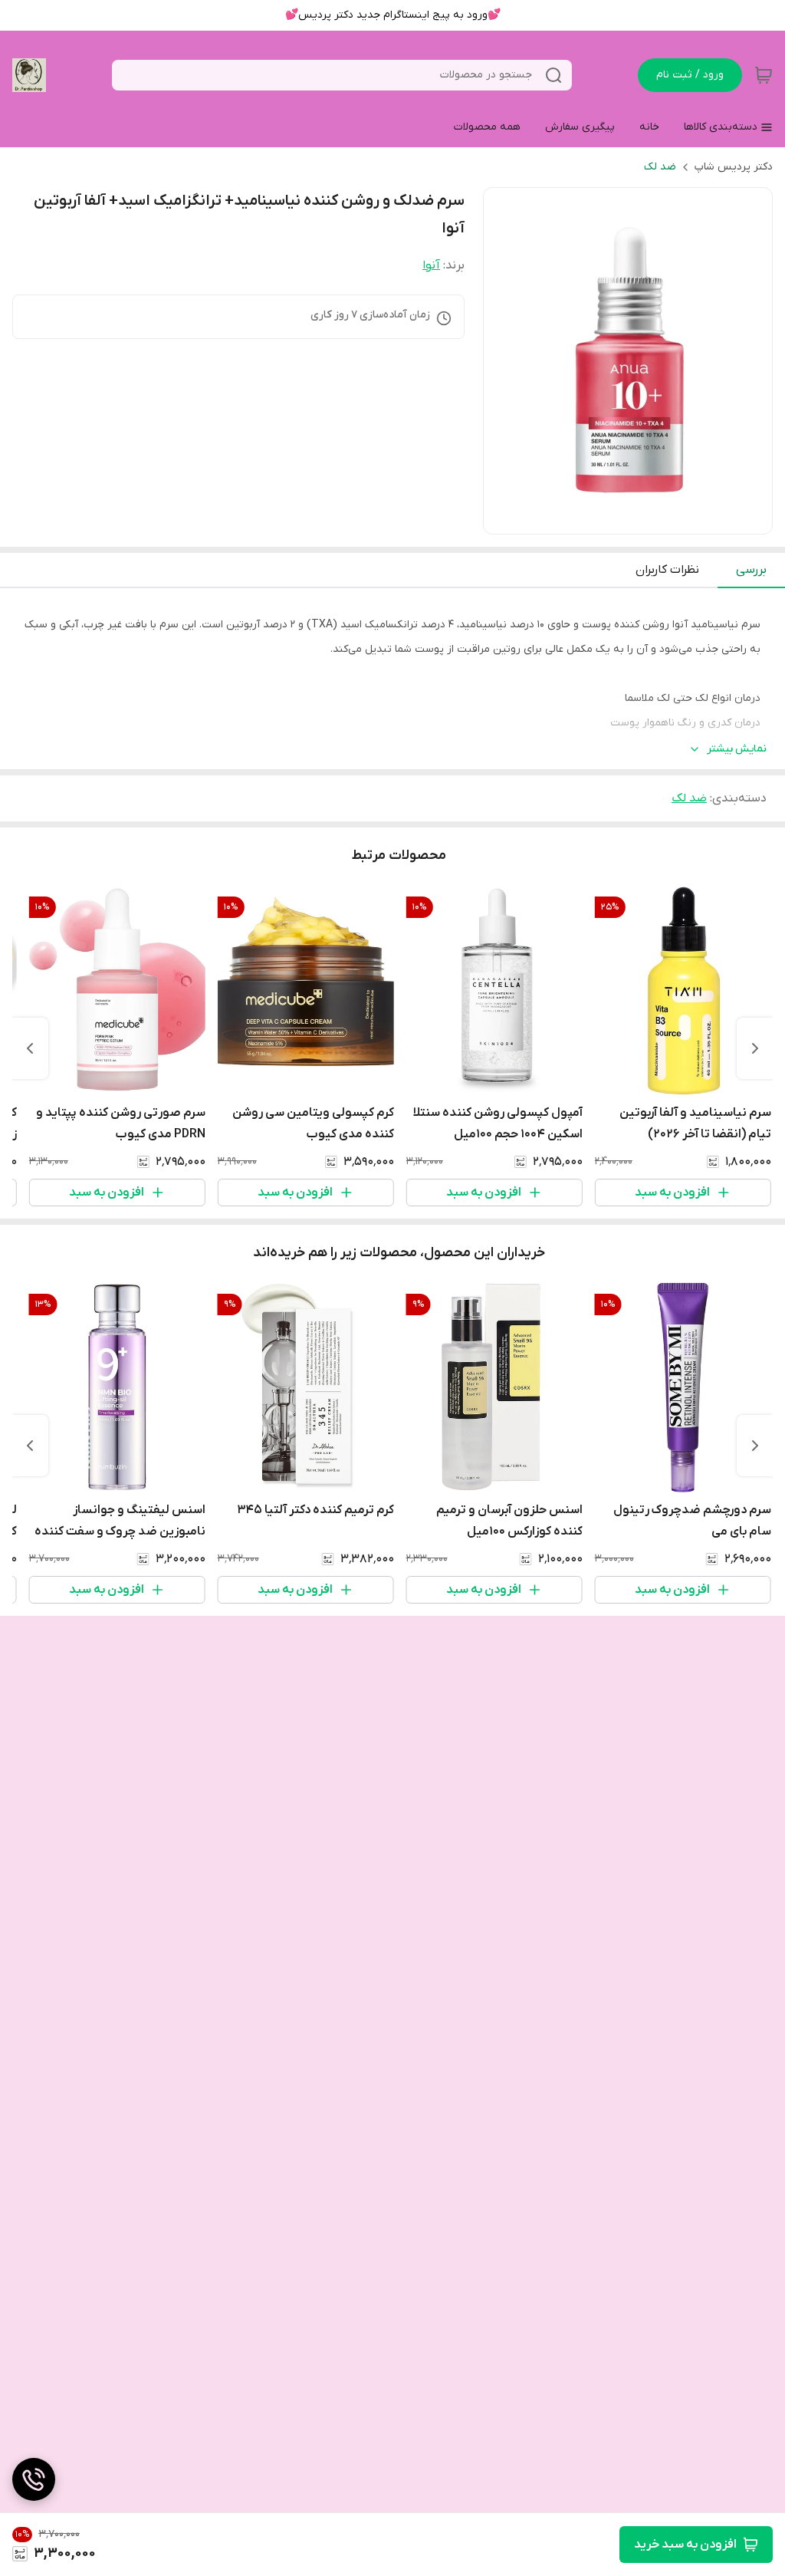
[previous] (755, 1048)
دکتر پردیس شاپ (734, 167)
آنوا (431, 265)
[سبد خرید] (764, 75)
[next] (30, 1048)
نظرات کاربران (667, 570)
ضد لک (660, 167)
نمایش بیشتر (737, 749)
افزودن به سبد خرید (685, 2545)
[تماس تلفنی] (34, 2479)
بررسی (751, 570)
